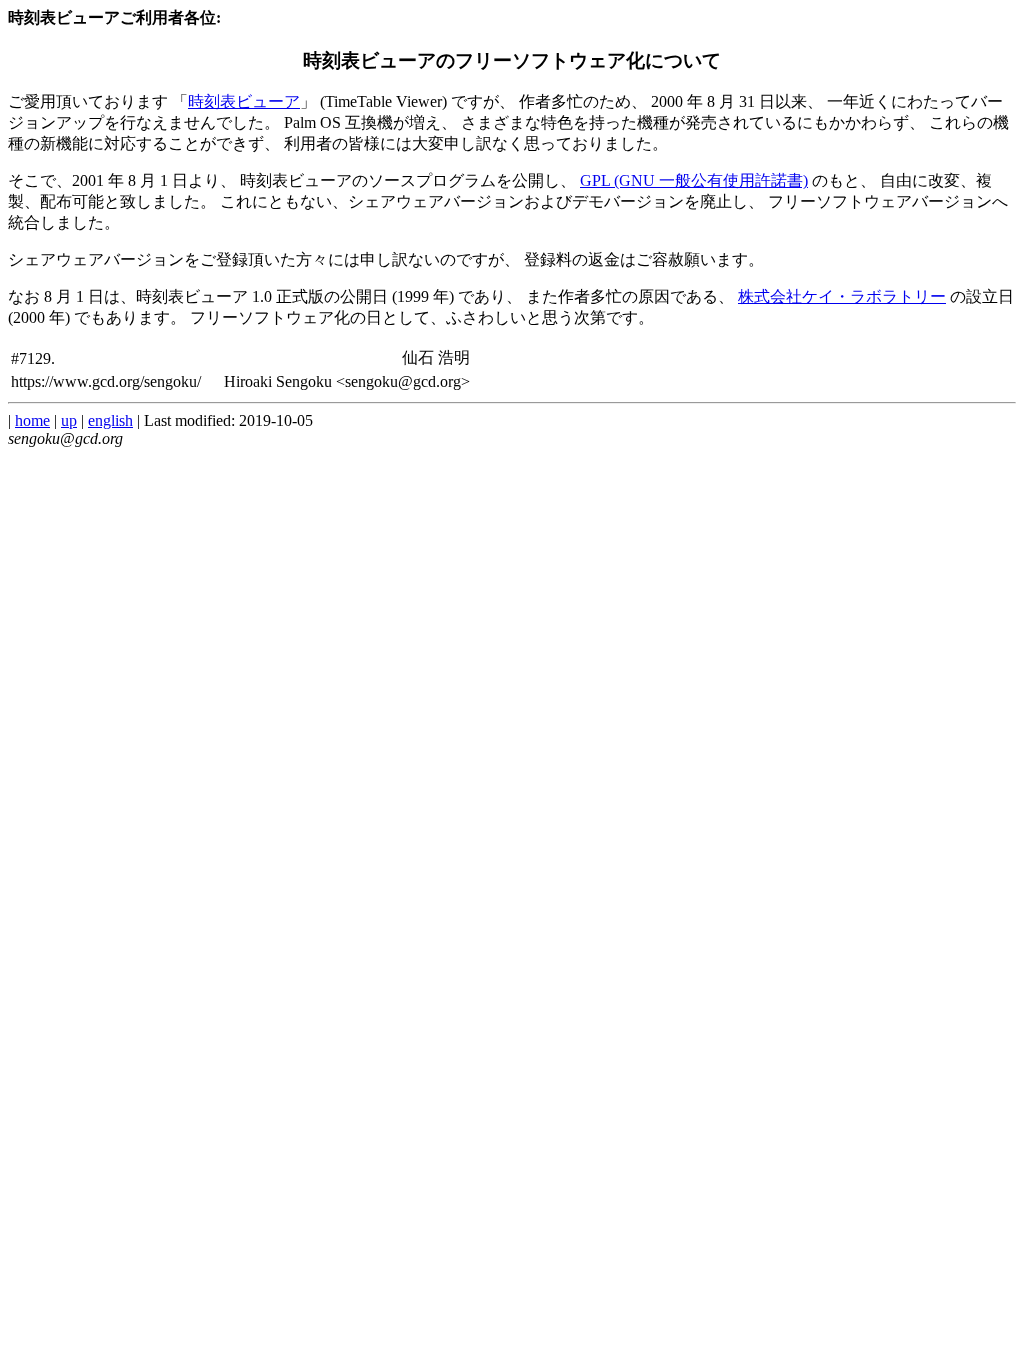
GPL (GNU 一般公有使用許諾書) (694, 180)
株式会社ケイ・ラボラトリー (842, 296)
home (32, 420)
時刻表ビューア (244, 101)
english (110, 420)
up (69, 420)
